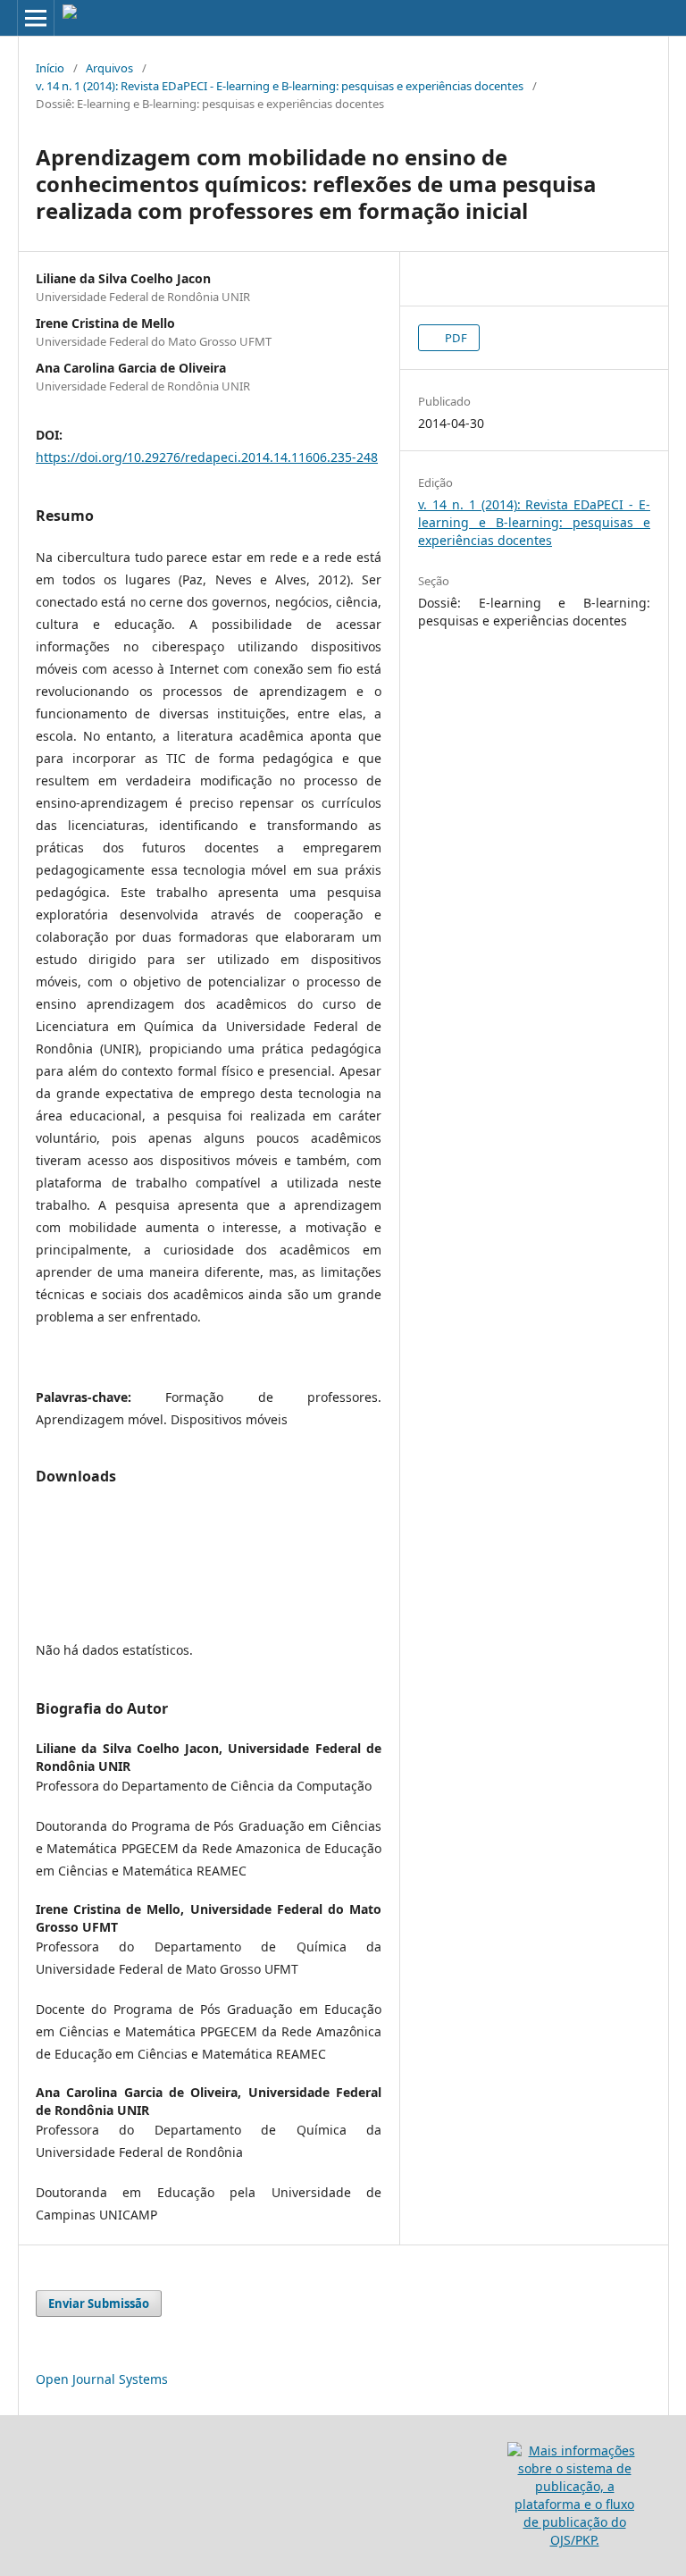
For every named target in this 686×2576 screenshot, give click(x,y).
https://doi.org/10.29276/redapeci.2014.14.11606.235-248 (207, 457)
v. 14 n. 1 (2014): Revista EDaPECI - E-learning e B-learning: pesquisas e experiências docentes (280, 86)
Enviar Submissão (99, 2303)
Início (50, 68)
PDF (455, 338)
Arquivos (109, 68)
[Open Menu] (36, 18)
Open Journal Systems (102, 2379)
